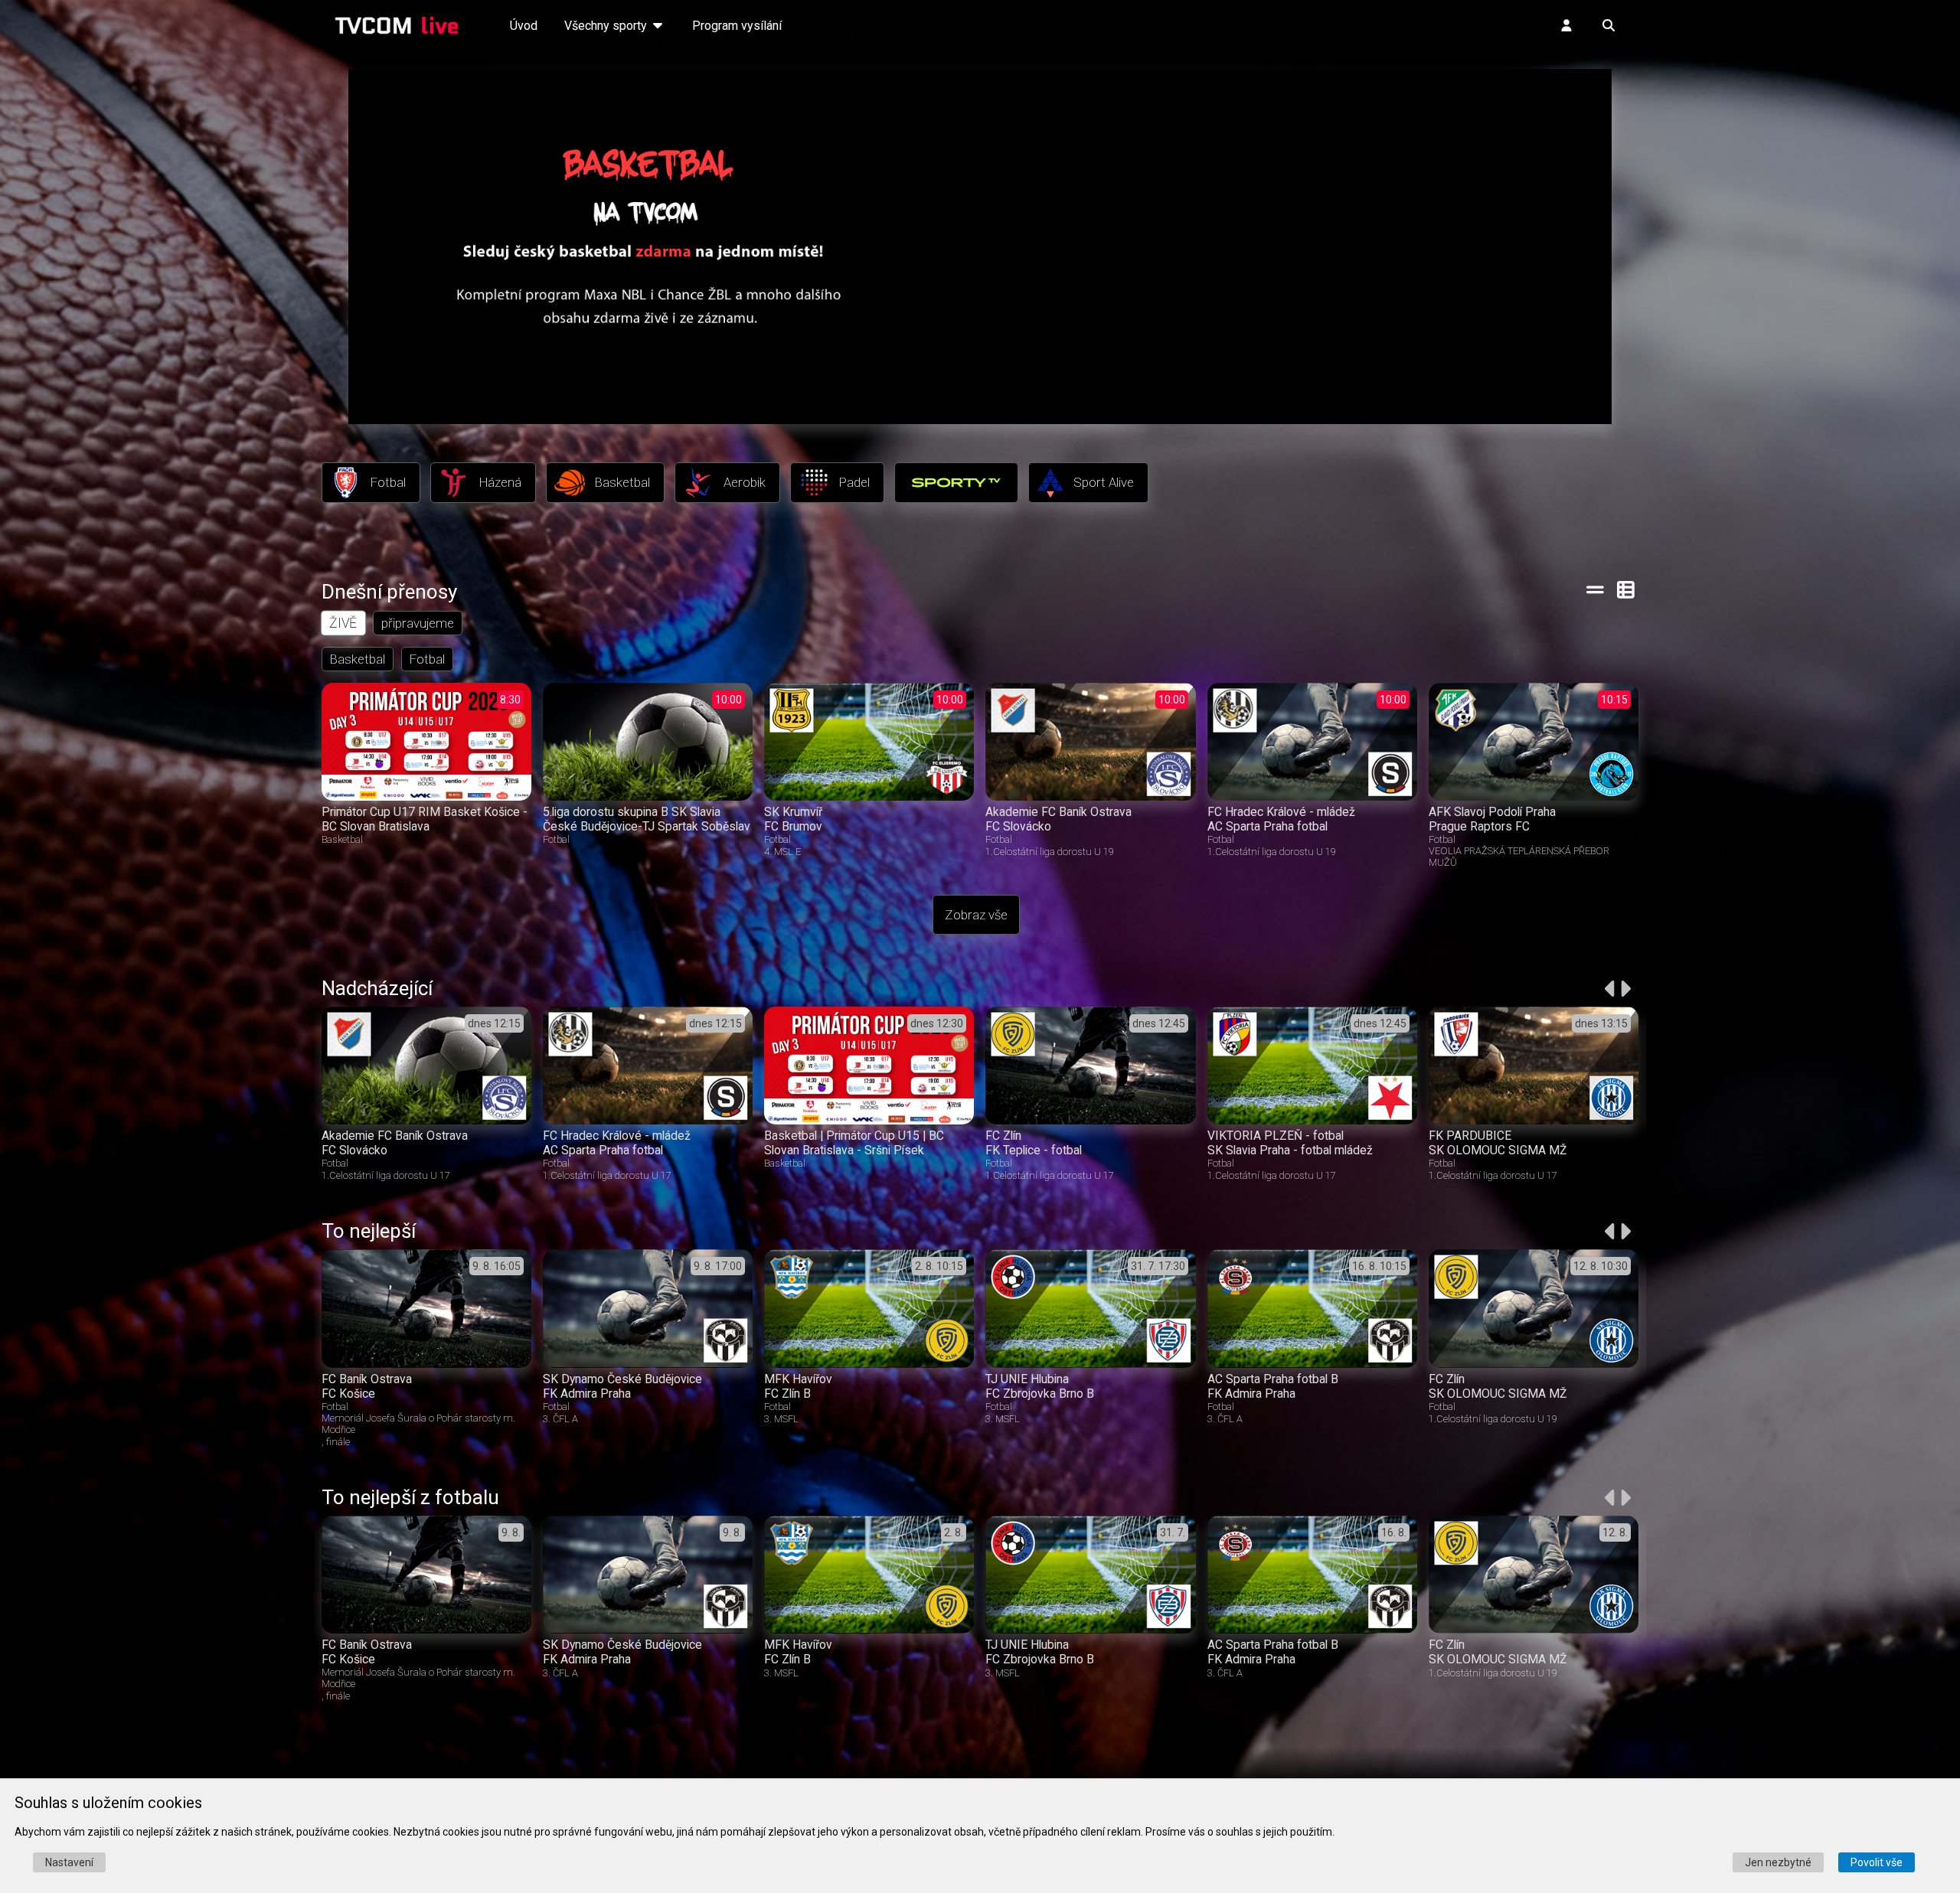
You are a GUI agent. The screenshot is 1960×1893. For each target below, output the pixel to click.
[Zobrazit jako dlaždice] (1627, 589)
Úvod (524, 26)
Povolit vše (1877, 1862)
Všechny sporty (607, 26)
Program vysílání (737, 26)
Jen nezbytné (1778, 1862)
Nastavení (69, 1862)
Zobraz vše (976, 915)
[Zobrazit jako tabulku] (1595, 589)
